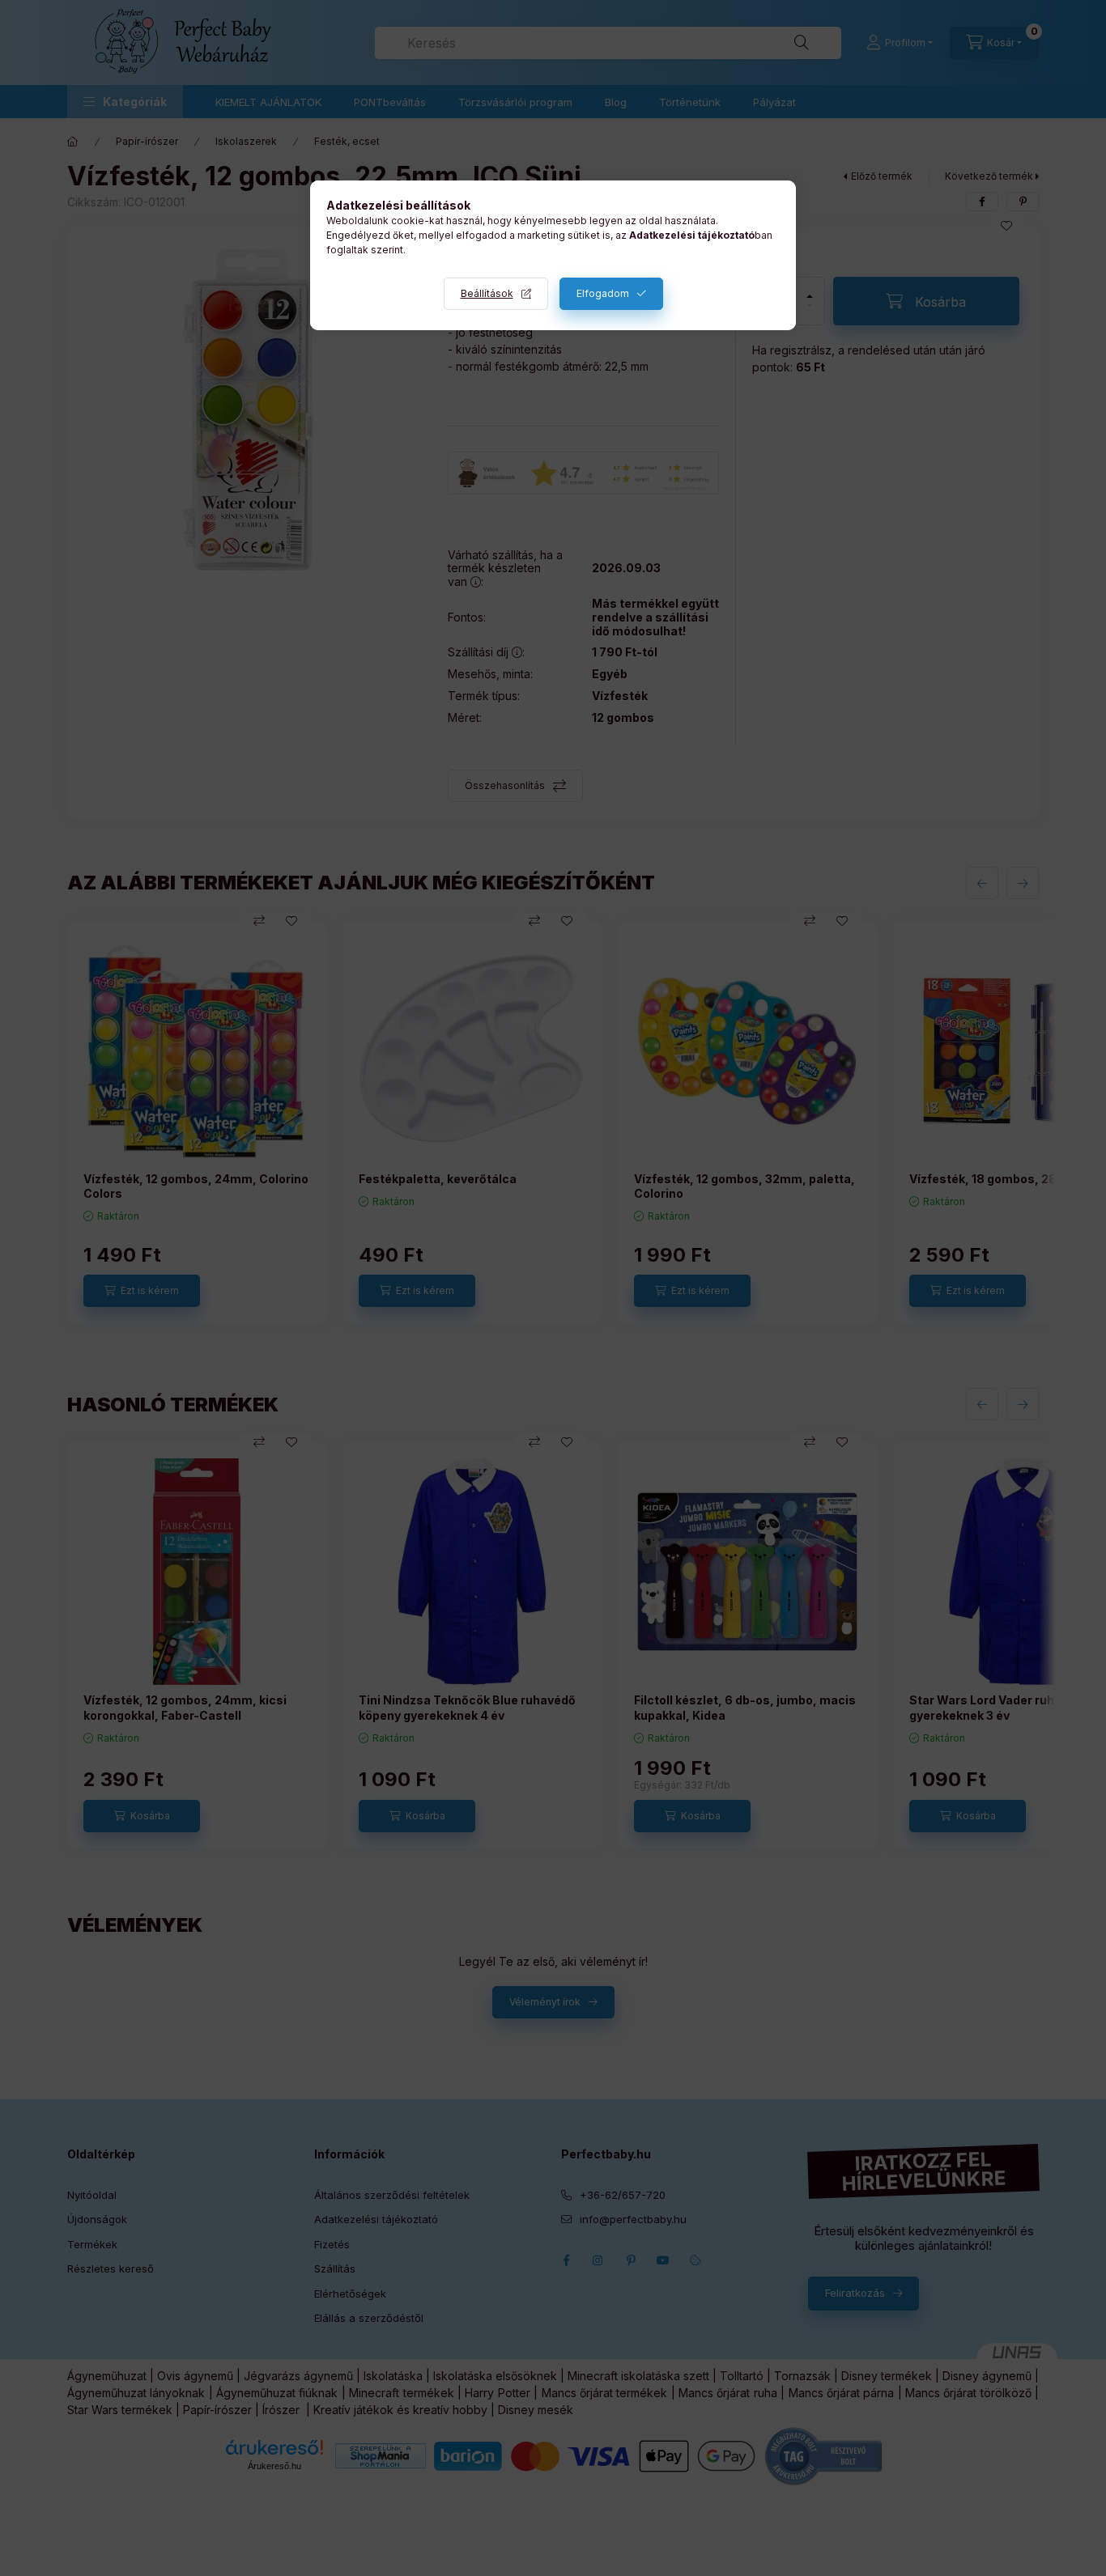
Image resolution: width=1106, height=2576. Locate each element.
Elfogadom (603, 293)
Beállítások (487, 293)
